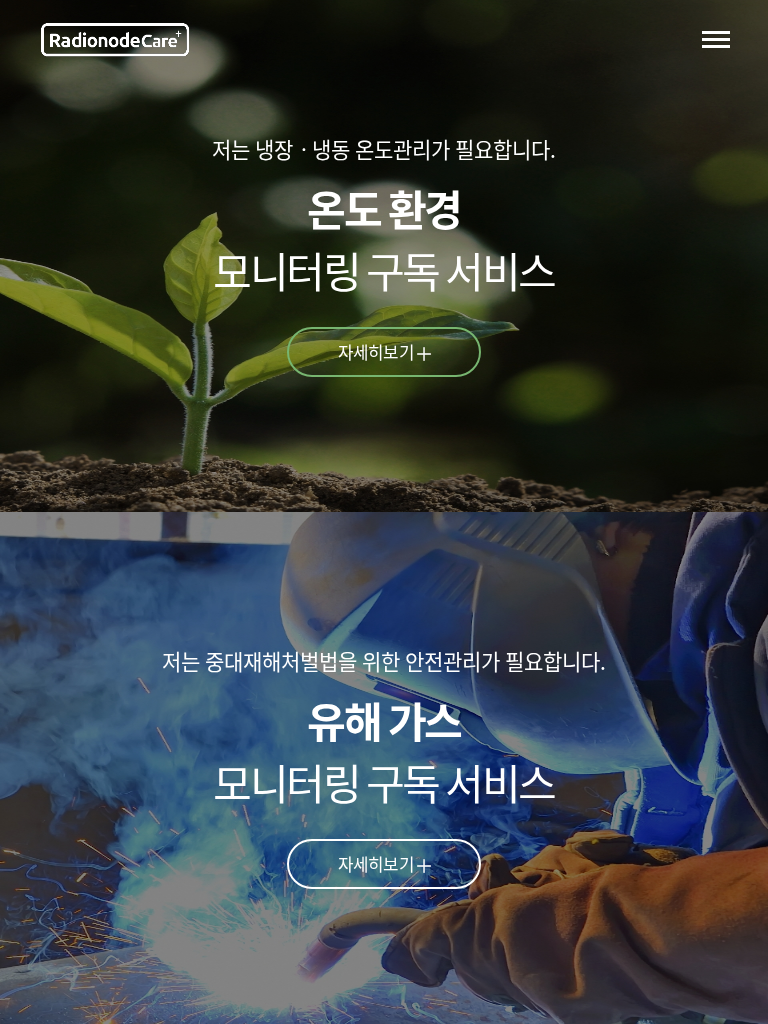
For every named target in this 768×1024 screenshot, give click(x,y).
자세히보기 (376, 351)
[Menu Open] (716, 39)
